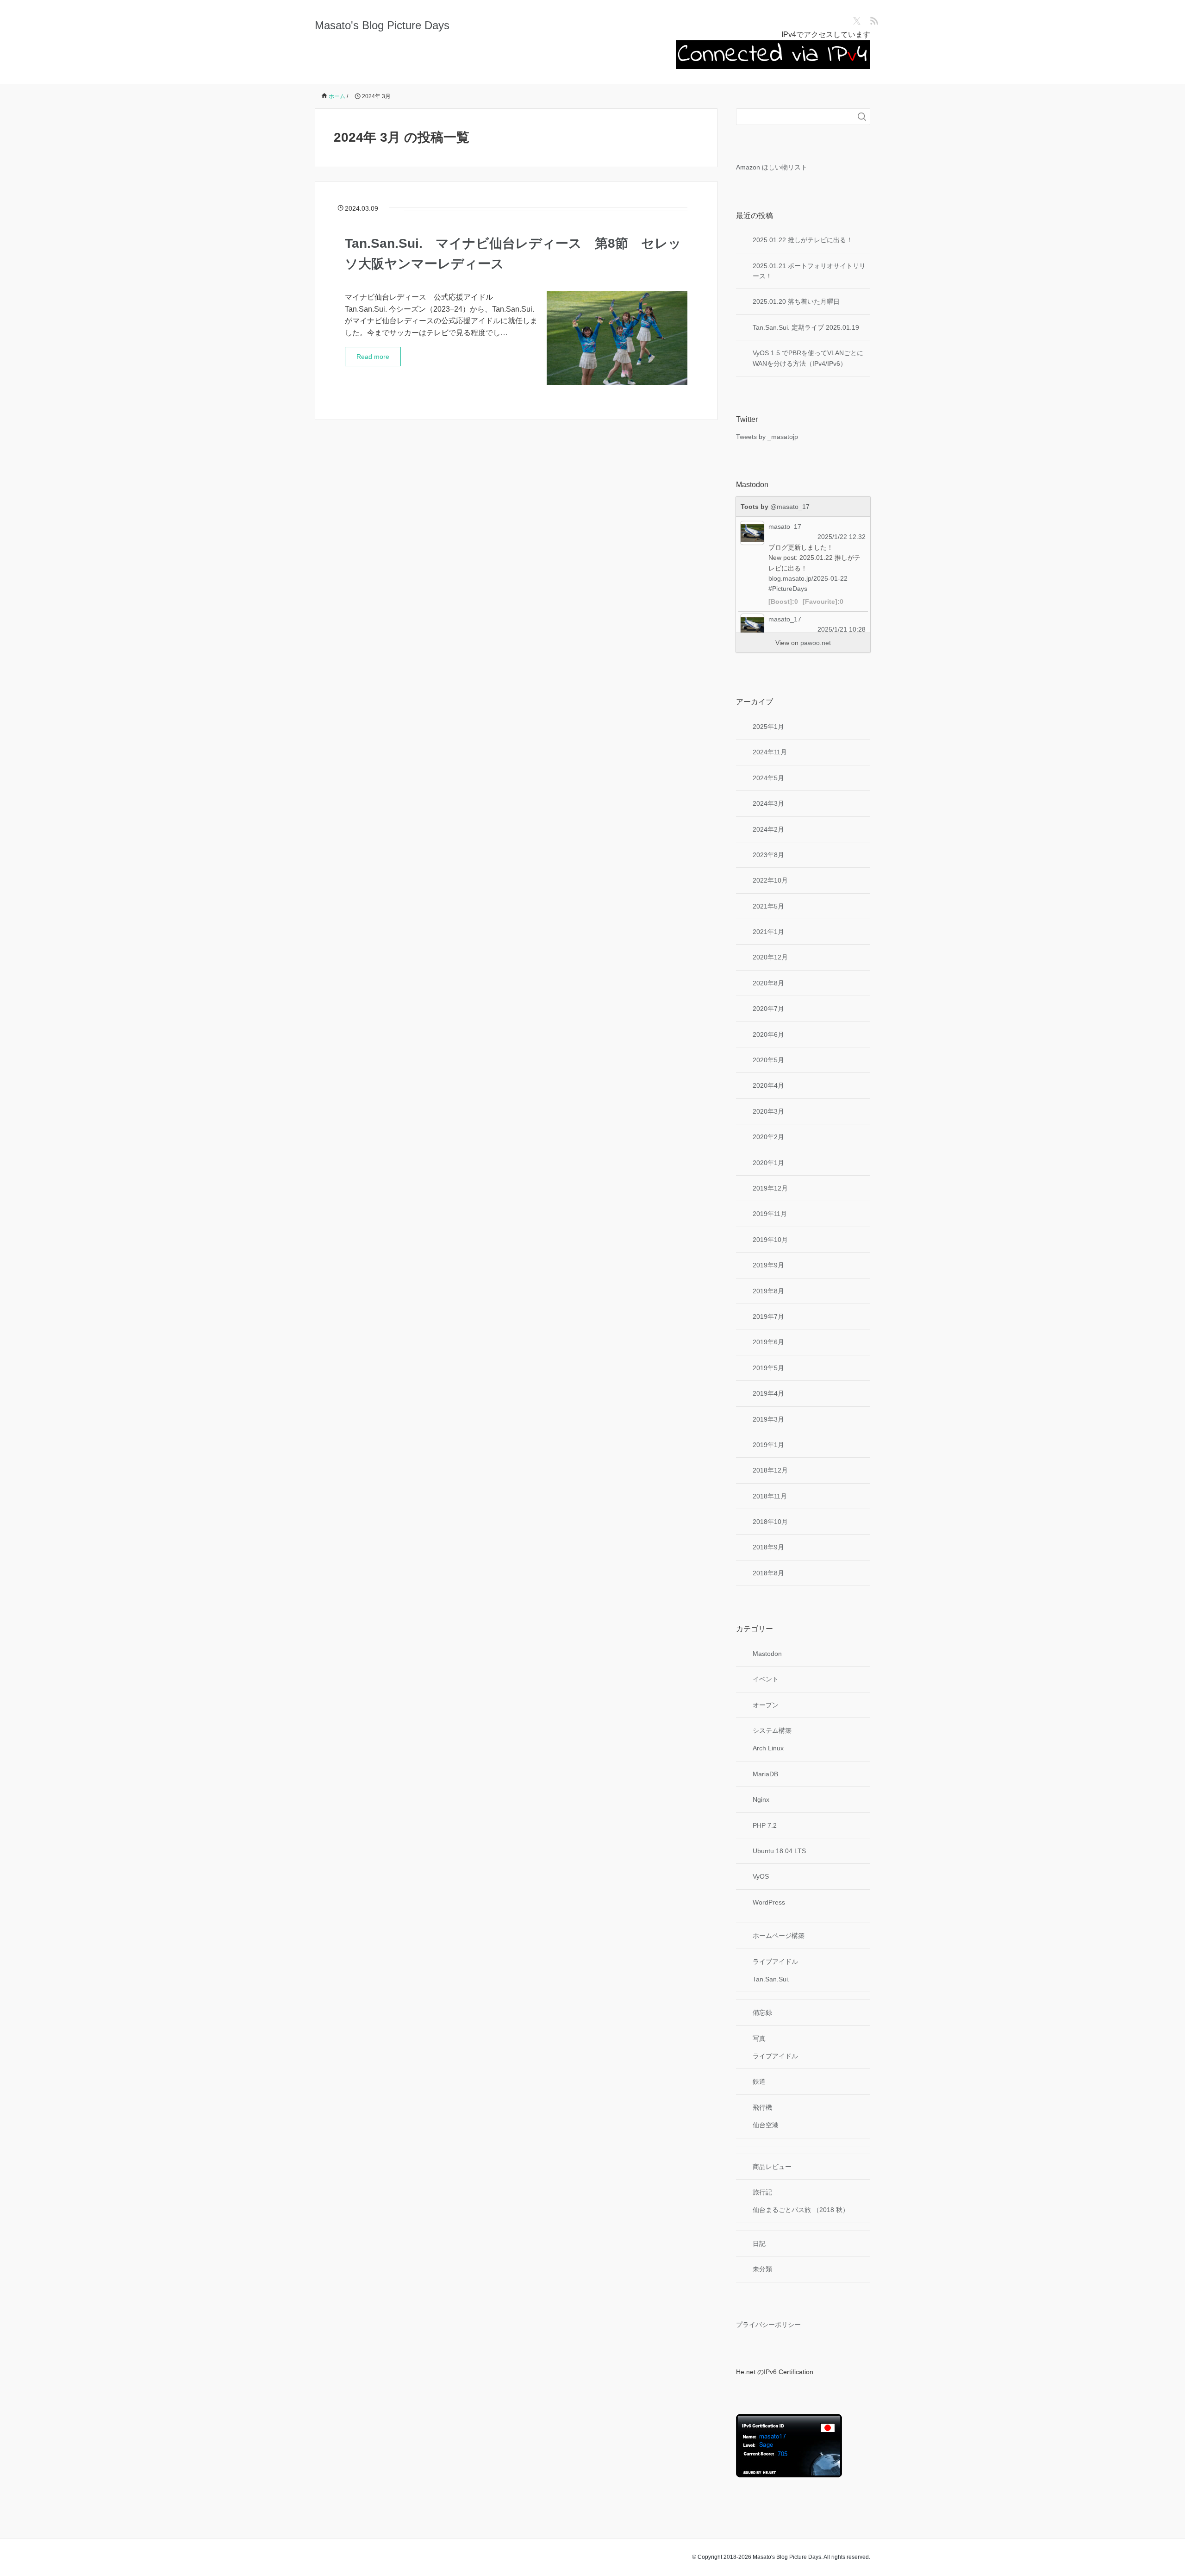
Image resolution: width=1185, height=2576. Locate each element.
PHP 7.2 (765, 1825)
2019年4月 (768, 1393)
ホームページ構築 (779, 1936)
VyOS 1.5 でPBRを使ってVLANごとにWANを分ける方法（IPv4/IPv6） (808, 358)
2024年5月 (768, 778)
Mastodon (767, 1654)
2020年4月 (768, 1085)
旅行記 (762, 2192)
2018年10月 (770, 1522)
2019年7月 (768, 1316)
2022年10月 (770, 880)
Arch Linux (768, 1748)
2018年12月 (770, 1470)
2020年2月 (768, 1137)
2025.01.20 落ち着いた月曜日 (796, 301)
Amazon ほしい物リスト (772, 167)
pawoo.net (816, 643)
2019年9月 (768, 1265)
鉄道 (759, 2081)
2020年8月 (768, 983)
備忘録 (762, 2012)
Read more (373, 357)
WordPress (769, 1902)
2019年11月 (770, 1214)
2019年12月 (770, 1188)
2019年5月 (768, 1368)
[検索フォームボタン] (862, 117)
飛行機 (762, 2107)
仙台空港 (766, 2125)
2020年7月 (768, 1009)
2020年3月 (768, 1111)
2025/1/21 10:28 (842, 629)
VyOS (761, 1876)
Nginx (761, 1799)
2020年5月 (768, 1060)
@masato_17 (790, 507)
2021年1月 (768, 932)
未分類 (762, 2269)
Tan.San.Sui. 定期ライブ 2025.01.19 (806, 327)
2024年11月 (770, 752)
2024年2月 (768, 829)
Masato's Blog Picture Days (382, 25)
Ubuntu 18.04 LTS (779, 1851)
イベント (766, 1679)
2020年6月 (768, 1034)
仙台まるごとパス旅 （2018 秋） (801, 2210)
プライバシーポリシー (768, 2325)
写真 (759, 2038)
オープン (766, 1705)
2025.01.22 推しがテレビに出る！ (803, 240)
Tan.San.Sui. (771, 1979)
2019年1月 (768, 1445)
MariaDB (765, 1774)
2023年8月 (768, 855)
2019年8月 (768, 1291)
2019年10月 (770, 1240)
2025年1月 (768, 727)
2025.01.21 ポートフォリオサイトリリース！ (809, 271)
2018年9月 (768, 1547)
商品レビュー (772, 2167)
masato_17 (785, 526)
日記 (759, 2244)
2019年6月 (768, 1342)
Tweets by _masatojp (767, 437)
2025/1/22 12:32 (842, 537)
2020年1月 (768, 1163)
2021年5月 (768, 906)
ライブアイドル (775, 1962)
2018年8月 (768, 1573)
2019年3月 (768, 1419)
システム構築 (772, 1730)
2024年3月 (768, 803)
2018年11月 (770, 1496)
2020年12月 (770, 957)
